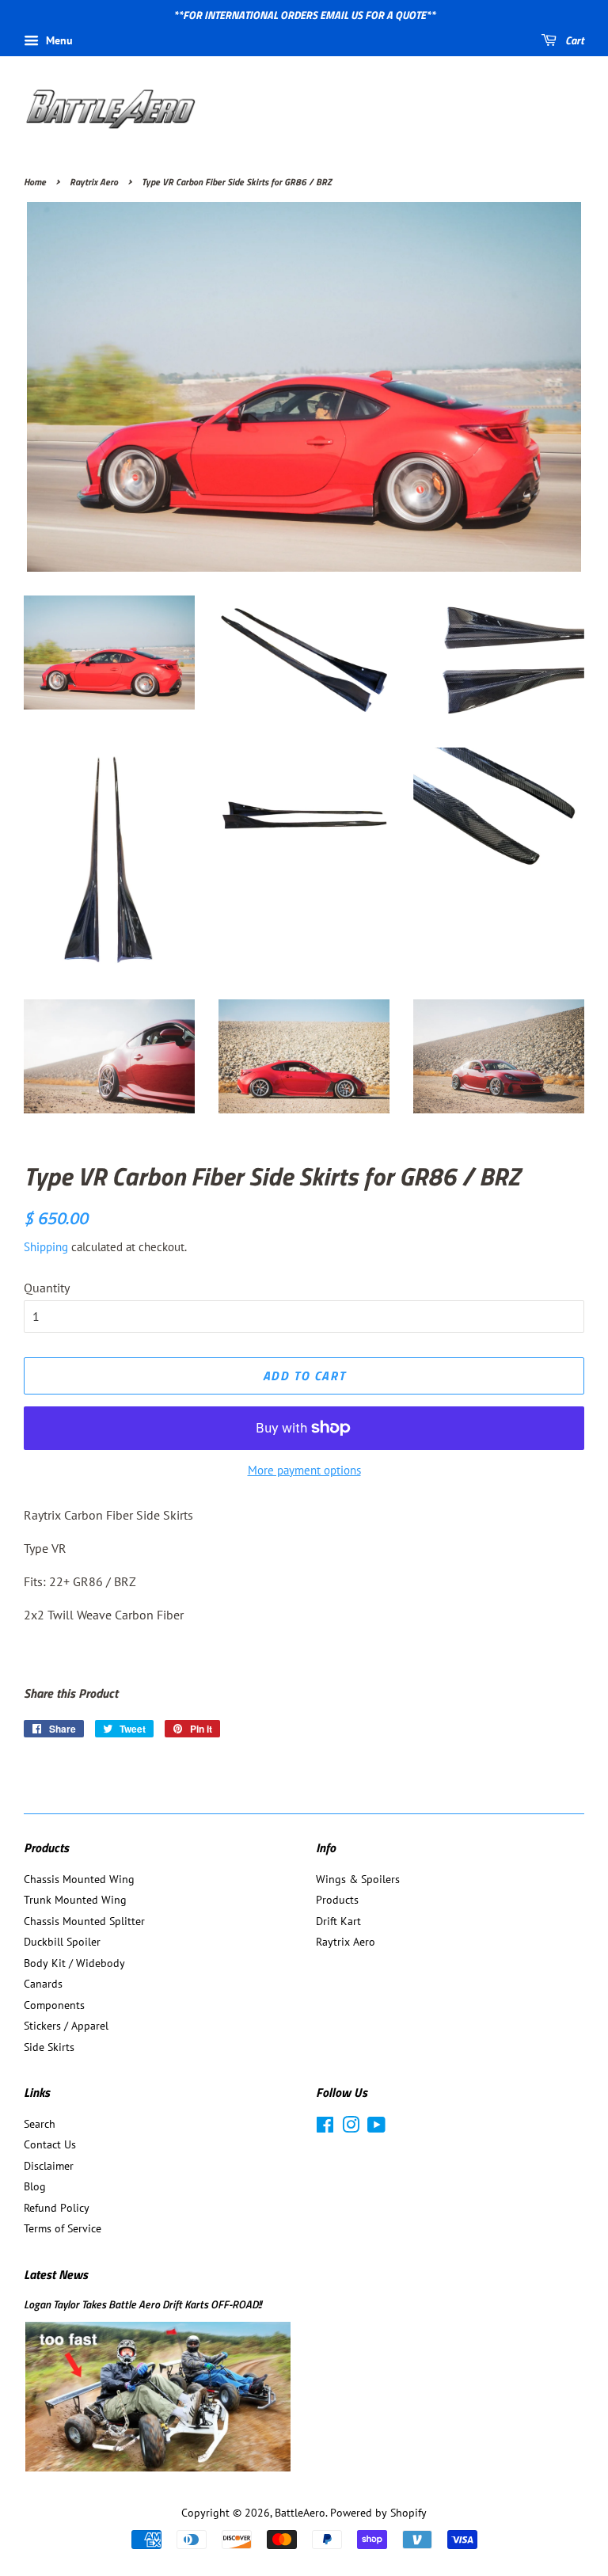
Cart (574, 40)
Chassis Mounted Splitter (84, 1921)
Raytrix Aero (94, 182)
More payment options (304, 1470)
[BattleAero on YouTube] (376, 2128)
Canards (43, 1984)
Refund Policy (57, 2208)
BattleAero (300, 2513)
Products (337, 1900)
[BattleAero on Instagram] (351, 2128)
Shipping (46, 1247)
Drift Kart (338, 1921)
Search (40, 2124)
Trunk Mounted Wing (75, 1900)
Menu (58, 40)
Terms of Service (63, 2228)
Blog (35, 2186)
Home (35, 182)
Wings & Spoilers (358, 1879)
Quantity (47, 1288)
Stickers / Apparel (66, 2026)
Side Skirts (49, 2047)
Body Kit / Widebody (74, 1963)
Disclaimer (49, 2166)
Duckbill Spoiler (62, 1942)
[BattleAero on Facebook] (325, 2128)
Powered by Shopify (378, 2513)
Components (54, 2005)
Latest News (56, 2274)
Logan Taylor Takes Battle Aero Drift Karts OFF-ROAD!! (142, 2304)
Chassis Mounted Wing (79, 1879)
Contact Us (50, 2144)
